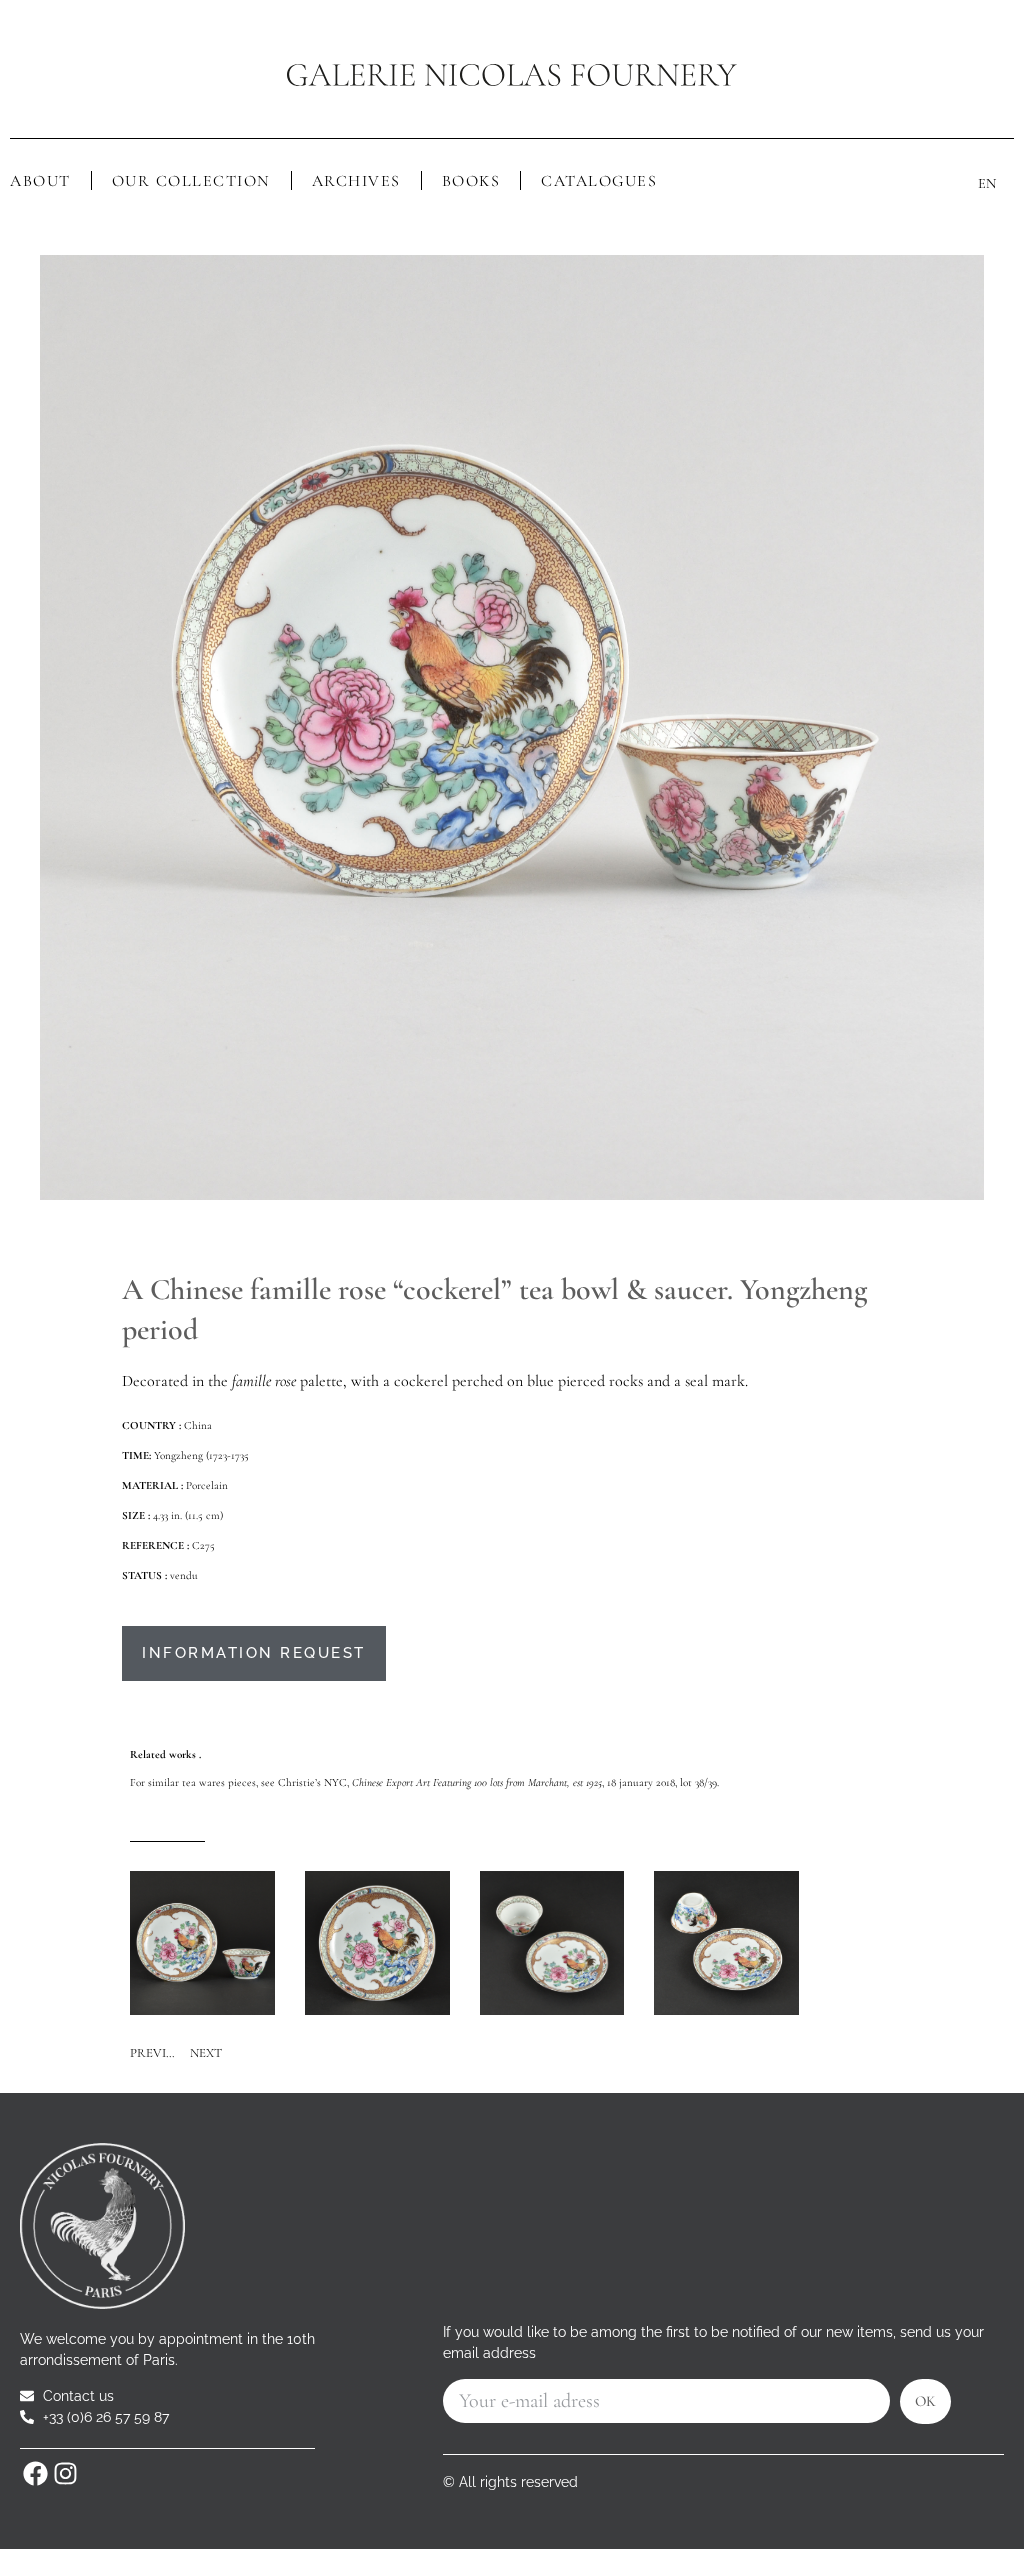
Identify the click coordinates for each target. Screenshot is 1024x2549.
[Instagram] (65, 2474)
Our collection (191, 181)
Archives (356, 181)
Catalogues (599, 181)
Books (471, 181)
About (40, 181)
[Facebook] (35, 2474)
